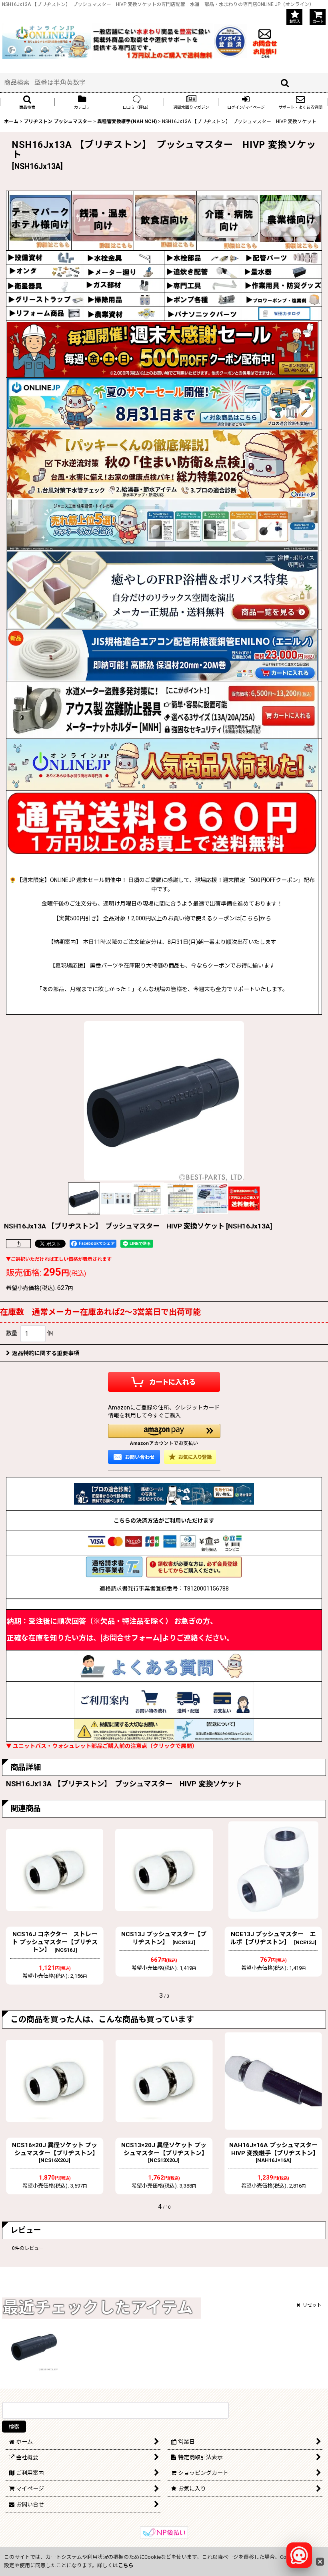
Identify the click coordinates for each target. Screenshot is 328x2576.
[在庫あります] (162, 765)
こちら (126, 2565)
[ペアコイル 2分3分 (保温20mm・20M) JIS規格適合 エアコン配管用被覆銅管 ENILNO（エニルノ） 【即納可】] (162, 655)
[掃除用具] (124, 299)
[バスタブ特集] (162, 590)
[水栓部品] (204, 257)
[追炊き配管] (204, 271)
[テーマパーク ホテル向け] (40, 220)
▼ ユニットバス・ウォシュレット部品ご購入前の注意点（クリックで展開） (102, 1746)
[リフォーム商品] (46, 313)
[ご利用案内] (164, 1700)
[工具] (204, 285)
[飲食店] (165, 220)
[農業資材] (124, 313)
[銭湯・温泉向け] (103, 220)
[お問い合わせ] (265, 41)
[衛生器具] (46, 285)
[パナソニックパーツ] (204, 313)
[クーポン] (162, 349)
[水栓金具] (124, 257)
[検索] (285, 83)
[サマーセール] (162, 403)
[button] (27, 102)
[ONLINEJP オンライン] (47, 41)
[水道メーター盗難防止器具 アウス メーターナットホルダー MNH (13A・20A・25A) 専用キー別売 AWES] (162, 710)
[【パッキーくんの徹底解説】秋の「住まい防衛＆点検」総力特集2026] (162, 464)
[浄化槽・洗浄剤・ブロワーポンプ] (282, 299)
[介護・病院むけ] (228, 220)
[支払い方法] (164, 1543)
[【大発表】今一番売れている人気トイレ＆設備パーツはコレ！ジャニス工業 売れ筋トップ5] (162, 525)
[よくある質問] (164, 1665)
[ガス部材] (124, 285)
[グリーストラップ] (46, 299)
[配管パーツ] (282, 257)
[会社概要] (230, 29)
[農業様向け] (290, 220)
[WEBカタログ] (282, 313)
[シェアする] (18, 1244)
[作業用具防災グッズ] (282, 285)
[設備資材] (46, 257)
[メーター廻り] (124, 271)
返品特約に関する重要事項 (46, 1353)
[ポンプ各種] (204, 299)
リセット (312, 2305)
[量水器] (282, 271)
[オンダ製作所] (46, 271)
